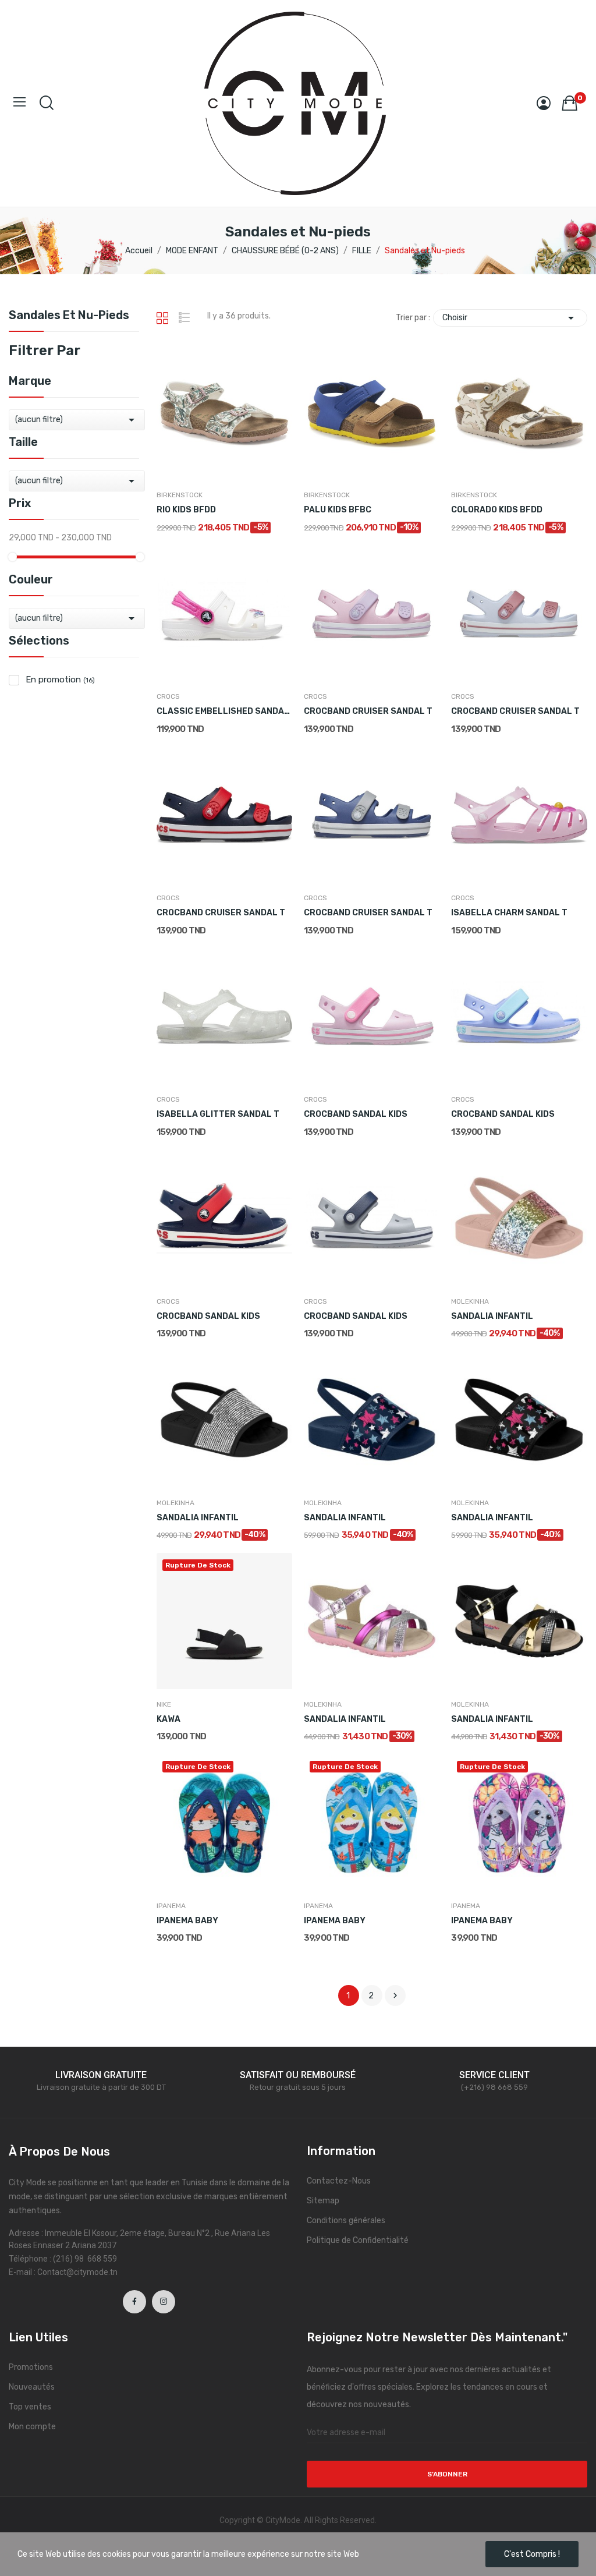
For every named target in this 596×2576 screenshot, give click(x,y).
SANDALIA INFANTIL (492, 1316)
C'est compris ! (532, 2554)
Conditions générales (346, 2221)
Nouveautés (32, 2387)
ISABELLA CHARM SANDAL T (509, 913)
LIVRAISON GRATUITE (101, 2075)
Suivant (395, 1995)
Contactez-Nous (339, 2181)
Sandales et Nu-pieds (69, 316)
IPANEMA (171, 1906)
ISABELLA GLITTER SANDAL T (218, 1114)
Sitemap (323, 2201)
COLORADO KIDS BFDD (497, 510)
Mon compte (32, 2427)
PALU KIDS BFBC (338, 510)
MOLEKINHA (470, 1301)
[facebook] (134, 2302)
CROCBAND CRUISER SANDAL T (368, 711)
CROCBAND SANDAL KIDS (356, 1114)
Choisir (510, 318)
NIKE (164, 1704)
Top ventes (30, 2407)
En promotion (60, 680)
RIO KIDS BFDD (186, 510)
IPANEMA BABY (187, 1921)
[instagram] (164, 2302)
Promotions (31, 2367)
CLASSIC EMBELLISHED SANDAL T (224, 711)
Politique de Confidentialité (358, 2240)
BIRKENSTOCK (180, 495)
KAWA (168, 1719)
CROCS (168, 696)
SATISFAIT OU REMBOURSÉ (298, 2075)
